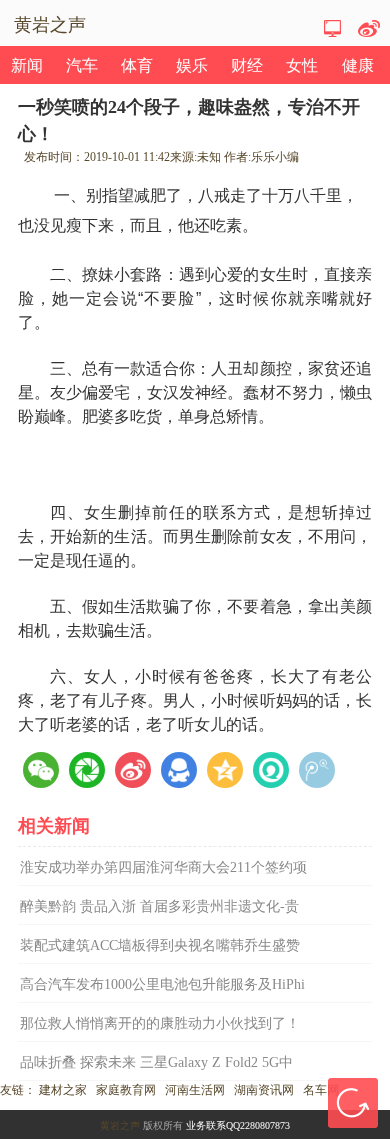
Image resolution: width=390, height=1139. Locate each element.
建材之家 (63, 1090)
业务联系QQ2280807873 (238, 1125)
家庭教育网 (126, 1090)
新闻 (27, 65)
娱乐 (192, 65)
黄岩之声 (120, 1125)
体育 (137, 65)
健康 (358, 65)
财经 (247, 65)
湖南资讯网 (264, 1090)
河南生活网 (195, 1090)
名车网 (321, 1090)
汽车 (82, 65)
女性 (302, 65)
